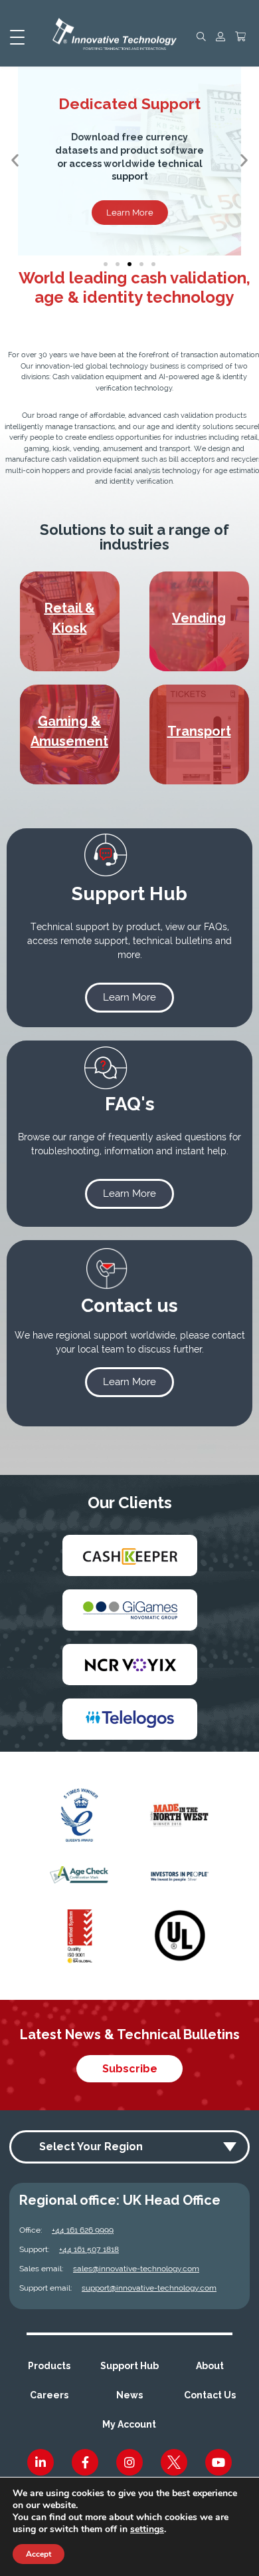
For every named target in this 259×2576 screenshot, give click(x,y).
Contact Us (210, 2395)
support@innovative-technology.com (149, 2288)
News (129, 2395)
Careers (49, 2395)
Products (49, 2366)
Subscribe (130, 2069)
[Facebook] (85, 2462)
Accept (39, 2554)
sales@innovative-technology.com (136, 2269)
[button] (15, 161)
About (210, 2366)
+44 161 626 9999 (83, 2230)
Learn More (130, 213)
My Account (129, 2424)
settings (147, 2529)
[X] (174, 2462)
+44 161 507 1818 (89, 2249)
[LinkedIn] (41, 2462)
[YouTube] (218, 2462)
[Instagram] (129, 2462)
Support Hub (129, 2366)
